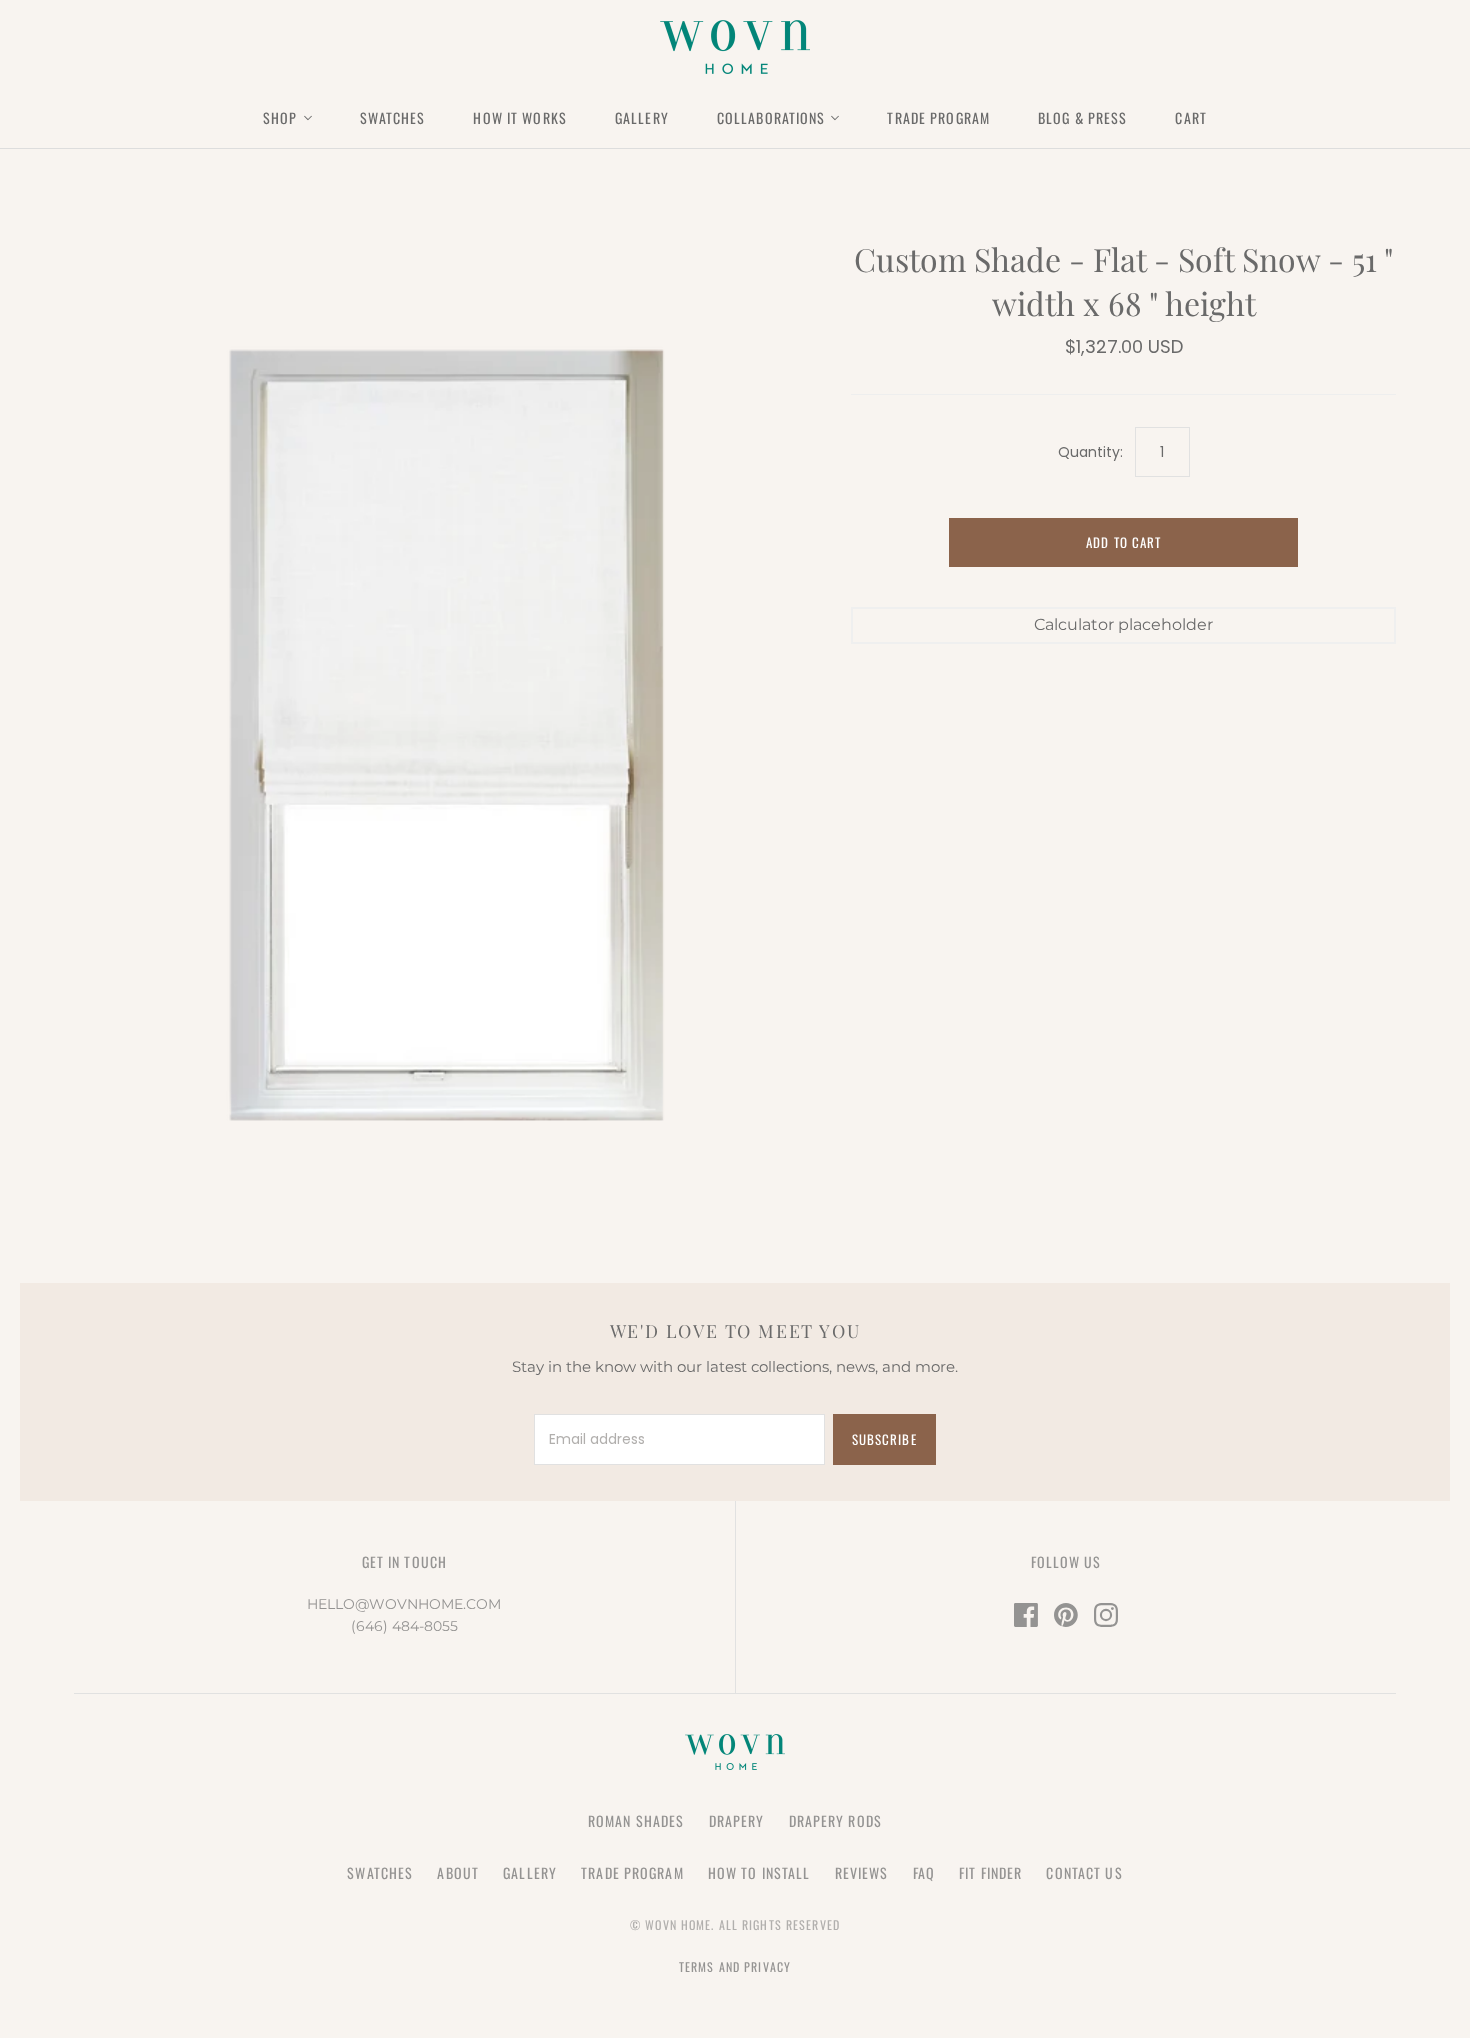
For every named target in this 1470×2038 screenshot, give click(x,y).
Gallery (642, 117)
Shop (280, 117)
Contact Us (1084, 1872)
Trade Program (938, 117)
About (458, 1872)
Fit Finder (990, 1872)
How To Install (759, 1872)
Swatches (393, 117)
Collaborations (771, 117)
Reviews (862, 1872)
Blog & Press (1082, 117)
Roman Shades (636, 1820)
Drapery (737, 1820)
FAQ (924, 1872)
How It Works (519, 117)
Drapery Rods (835, 1820)
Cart (1190, 117)
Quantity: (1090, 452)
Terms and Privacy (735, 1966)
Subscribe (884, 1439)
